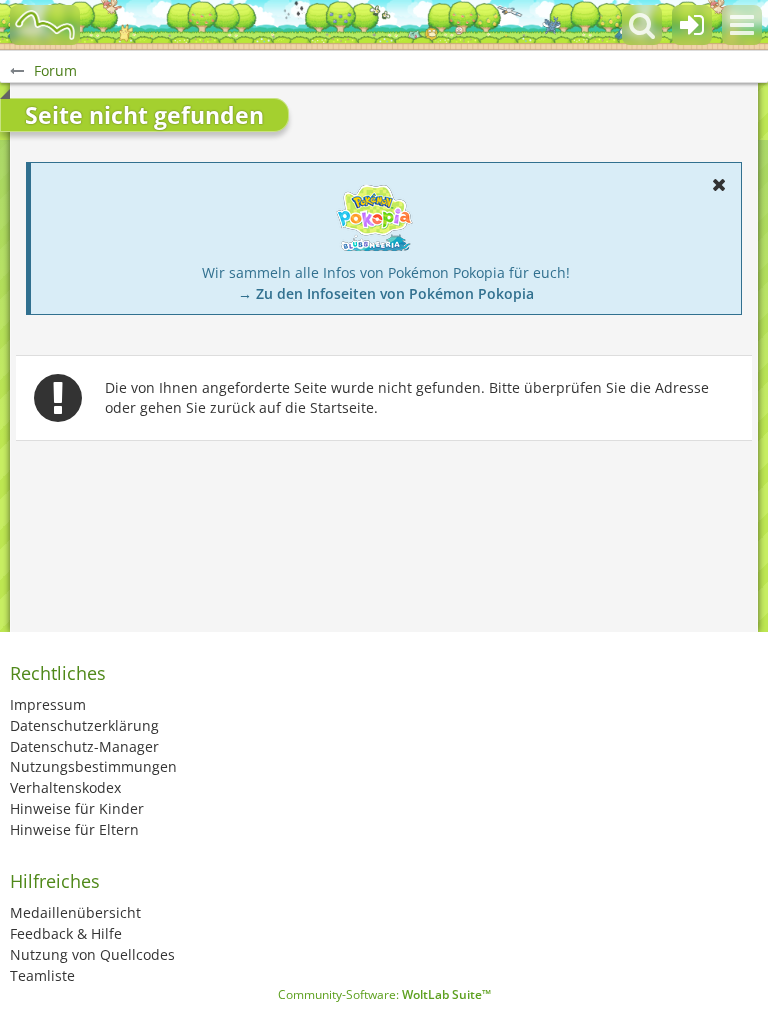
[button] (742, 25)
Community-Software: (384, 994)
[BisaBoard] (45, 25)
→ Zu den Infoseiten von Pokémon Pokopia (386, 293)
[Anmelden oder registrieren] (692, 25)
